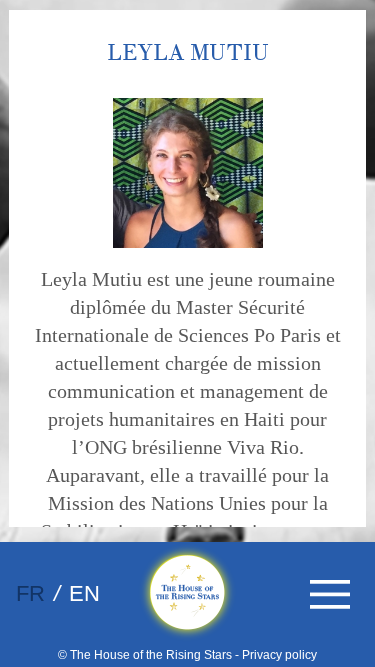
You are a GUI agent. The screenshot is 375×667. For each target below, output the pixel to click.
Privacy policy (279, 655)
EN (84, 593)
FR (30, 593)
